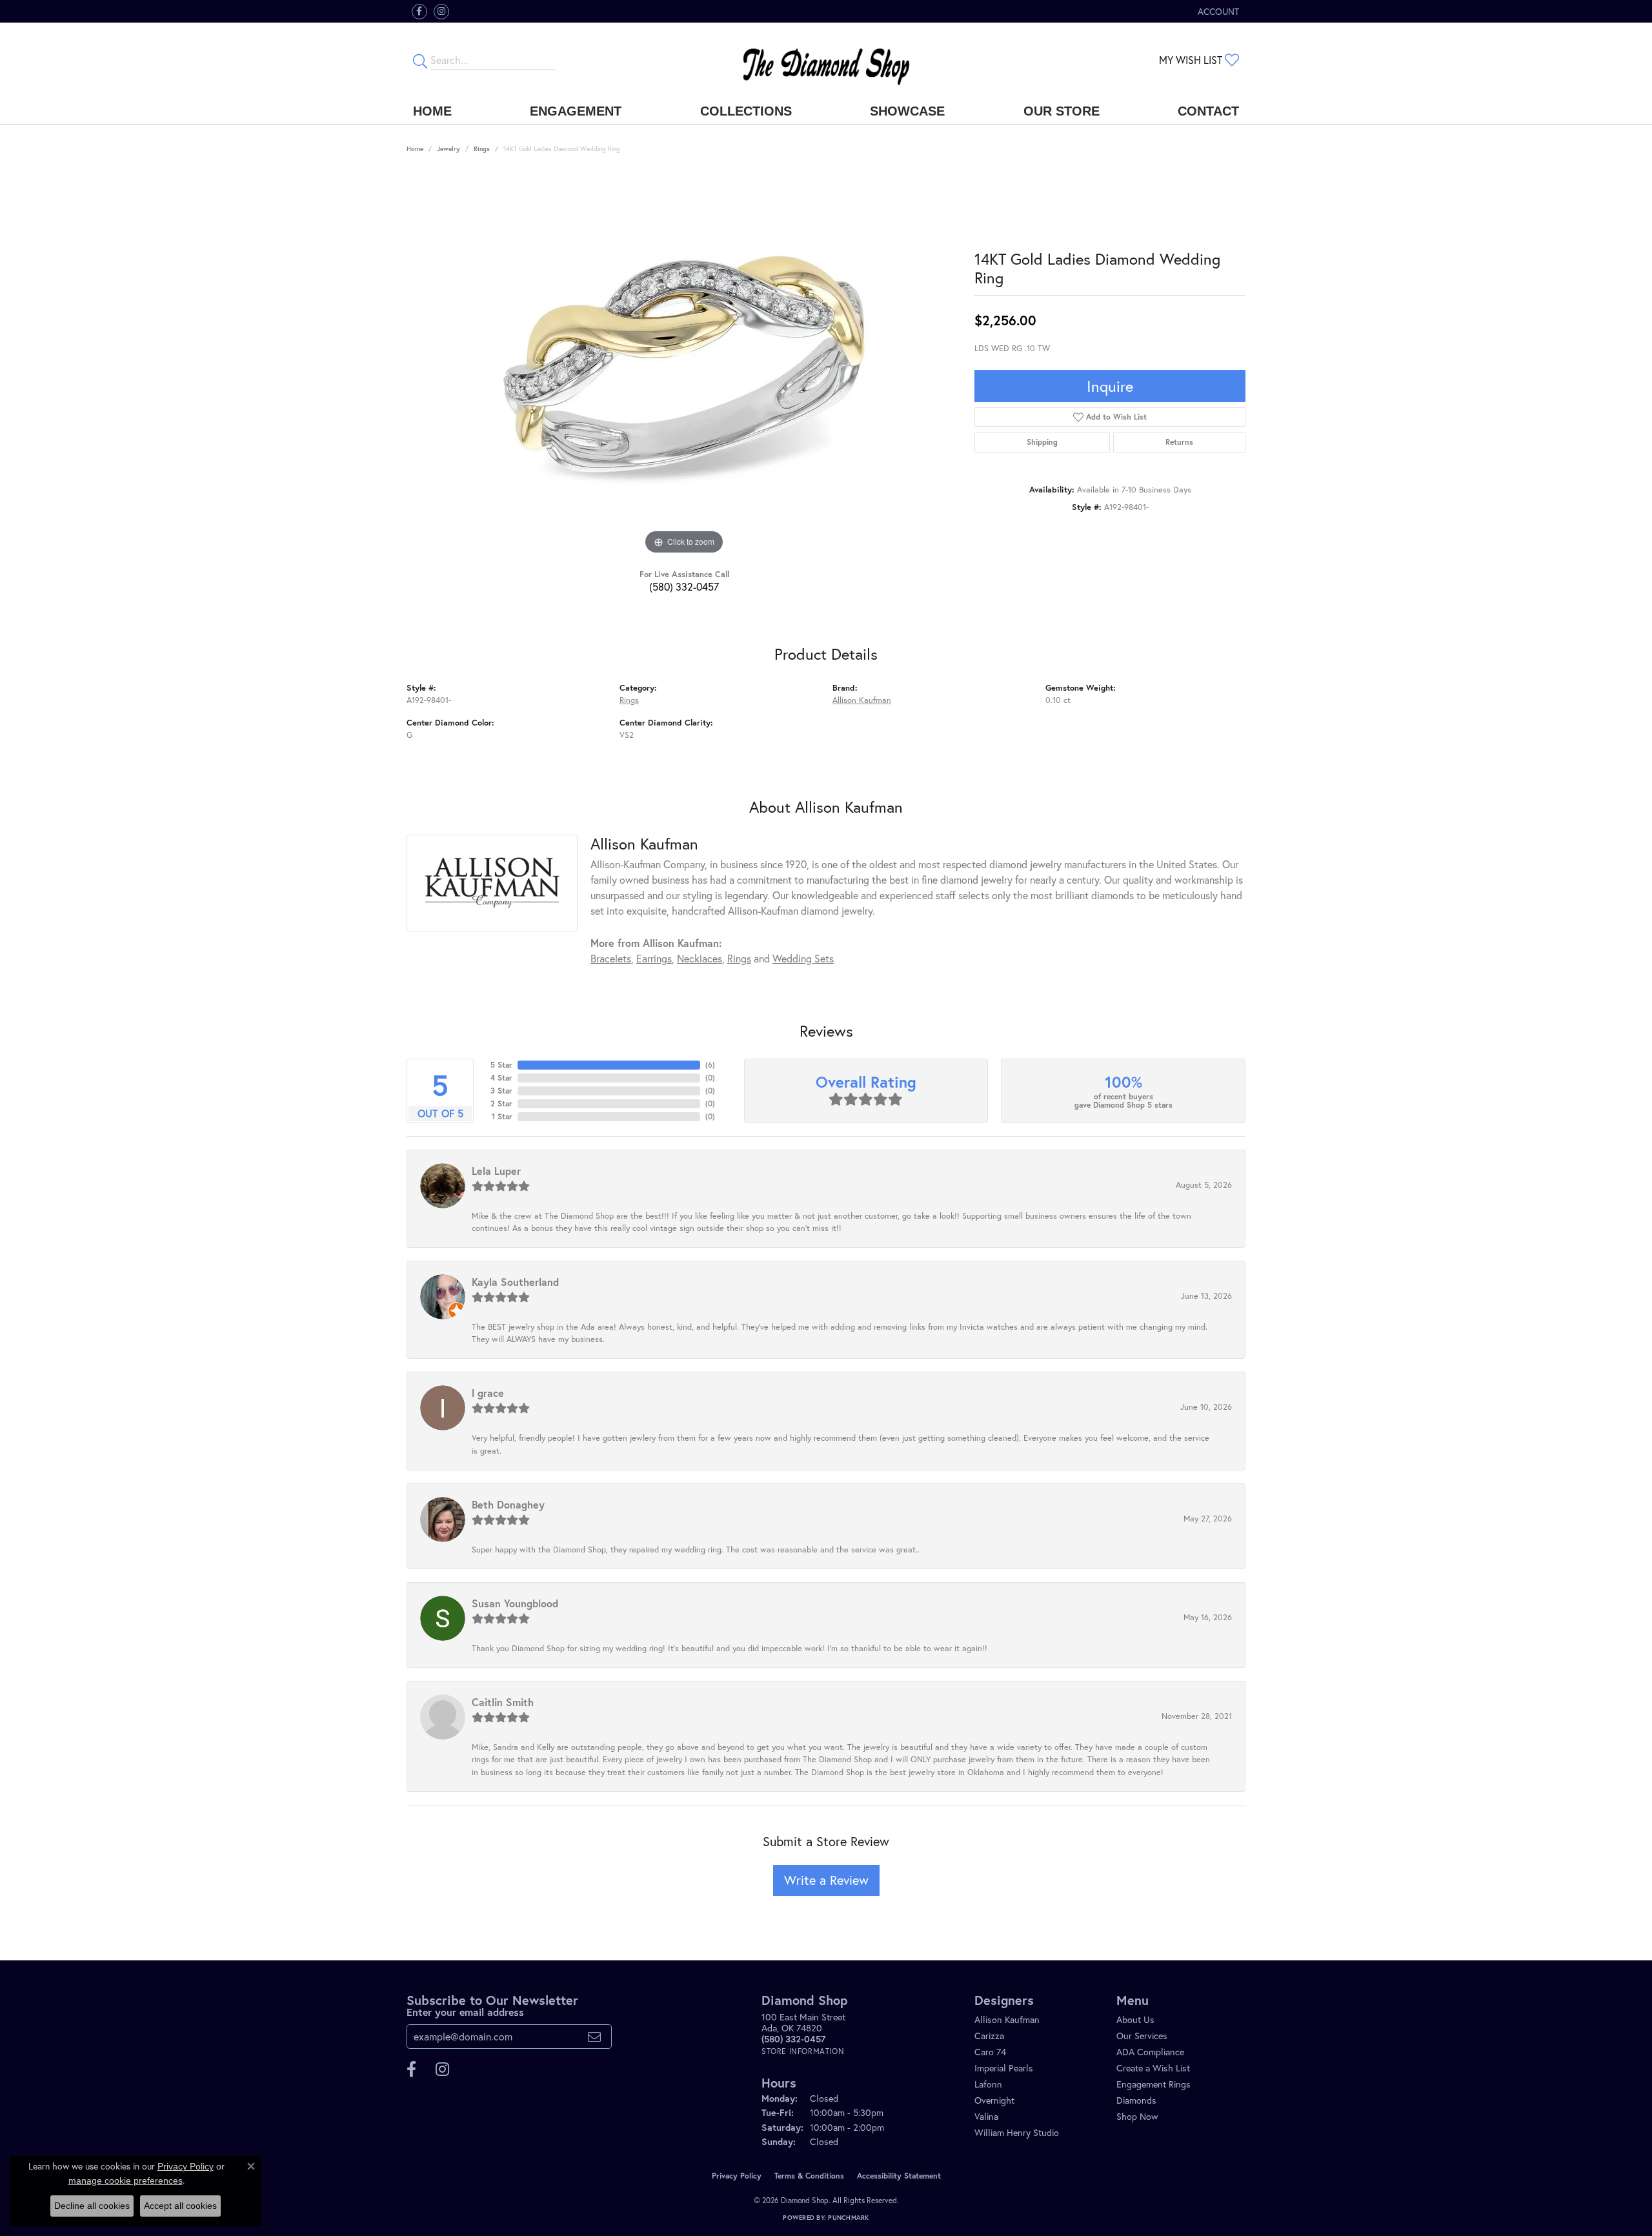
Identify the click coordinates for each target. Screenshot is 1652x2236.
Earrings (654, 958)
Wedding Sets (803, 958)
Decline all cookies (92, 2206)
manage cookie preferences (126, 2180)
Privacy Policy (737, 2176)
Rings (482, 149)
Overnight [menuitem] (994, 2100)
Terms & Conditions (809, 2176)
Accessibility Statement (899, 2176)
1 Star (502, 1116)
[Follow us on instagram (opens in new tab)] (441, 12)
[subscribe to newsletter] (594, 2037)
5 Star (501, 1065)
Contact (1208, 111)
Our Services (1142, 2036)
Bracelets (611, 958)
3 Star (501, 1091)
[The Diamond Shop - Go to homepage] (826, 60)
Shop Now (1137, 2116)
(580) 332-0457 (684, 586)
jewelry (448, 149)
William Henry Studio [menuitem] (1017, 2132)
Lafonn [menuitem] (988, 2084)
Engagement (576, 111)
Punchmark (848, 2218)
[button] (1217, 11)
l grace (488, 1393)
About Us (1135, 2019)
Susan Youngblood (515, 1603)
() (710, 1065)
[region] (684, 364)
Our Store (1062, 111)
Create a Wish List (1153, 2068)
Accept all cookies (180, 2206)
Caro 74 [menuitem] (990, 2052)
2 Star (501, 1103)
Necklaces (700, 958)
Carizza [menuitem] (989, 2036)
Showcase (907, 111)
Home (432, 111)
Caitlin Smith (503, 1702)
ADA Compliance (1150, 2052)
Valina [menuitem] (986, 2116)
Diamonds (1136, 2100)
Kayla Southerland (515, 1282)
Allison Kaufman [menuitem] (1007, 2019)
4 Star (501, 1078)
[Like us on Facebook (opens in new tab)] (419, 12)
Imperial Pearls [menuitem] (1004, 2068)
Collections (746, 111)
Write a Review (826, 1880)
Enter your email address (465, 2012)
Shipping (1042, 442)
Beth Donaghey (508, 1504)
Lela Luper (496, 1171)
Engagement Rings (1153, 2084)
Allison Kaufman (862, 700)
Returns (1179, 442)
